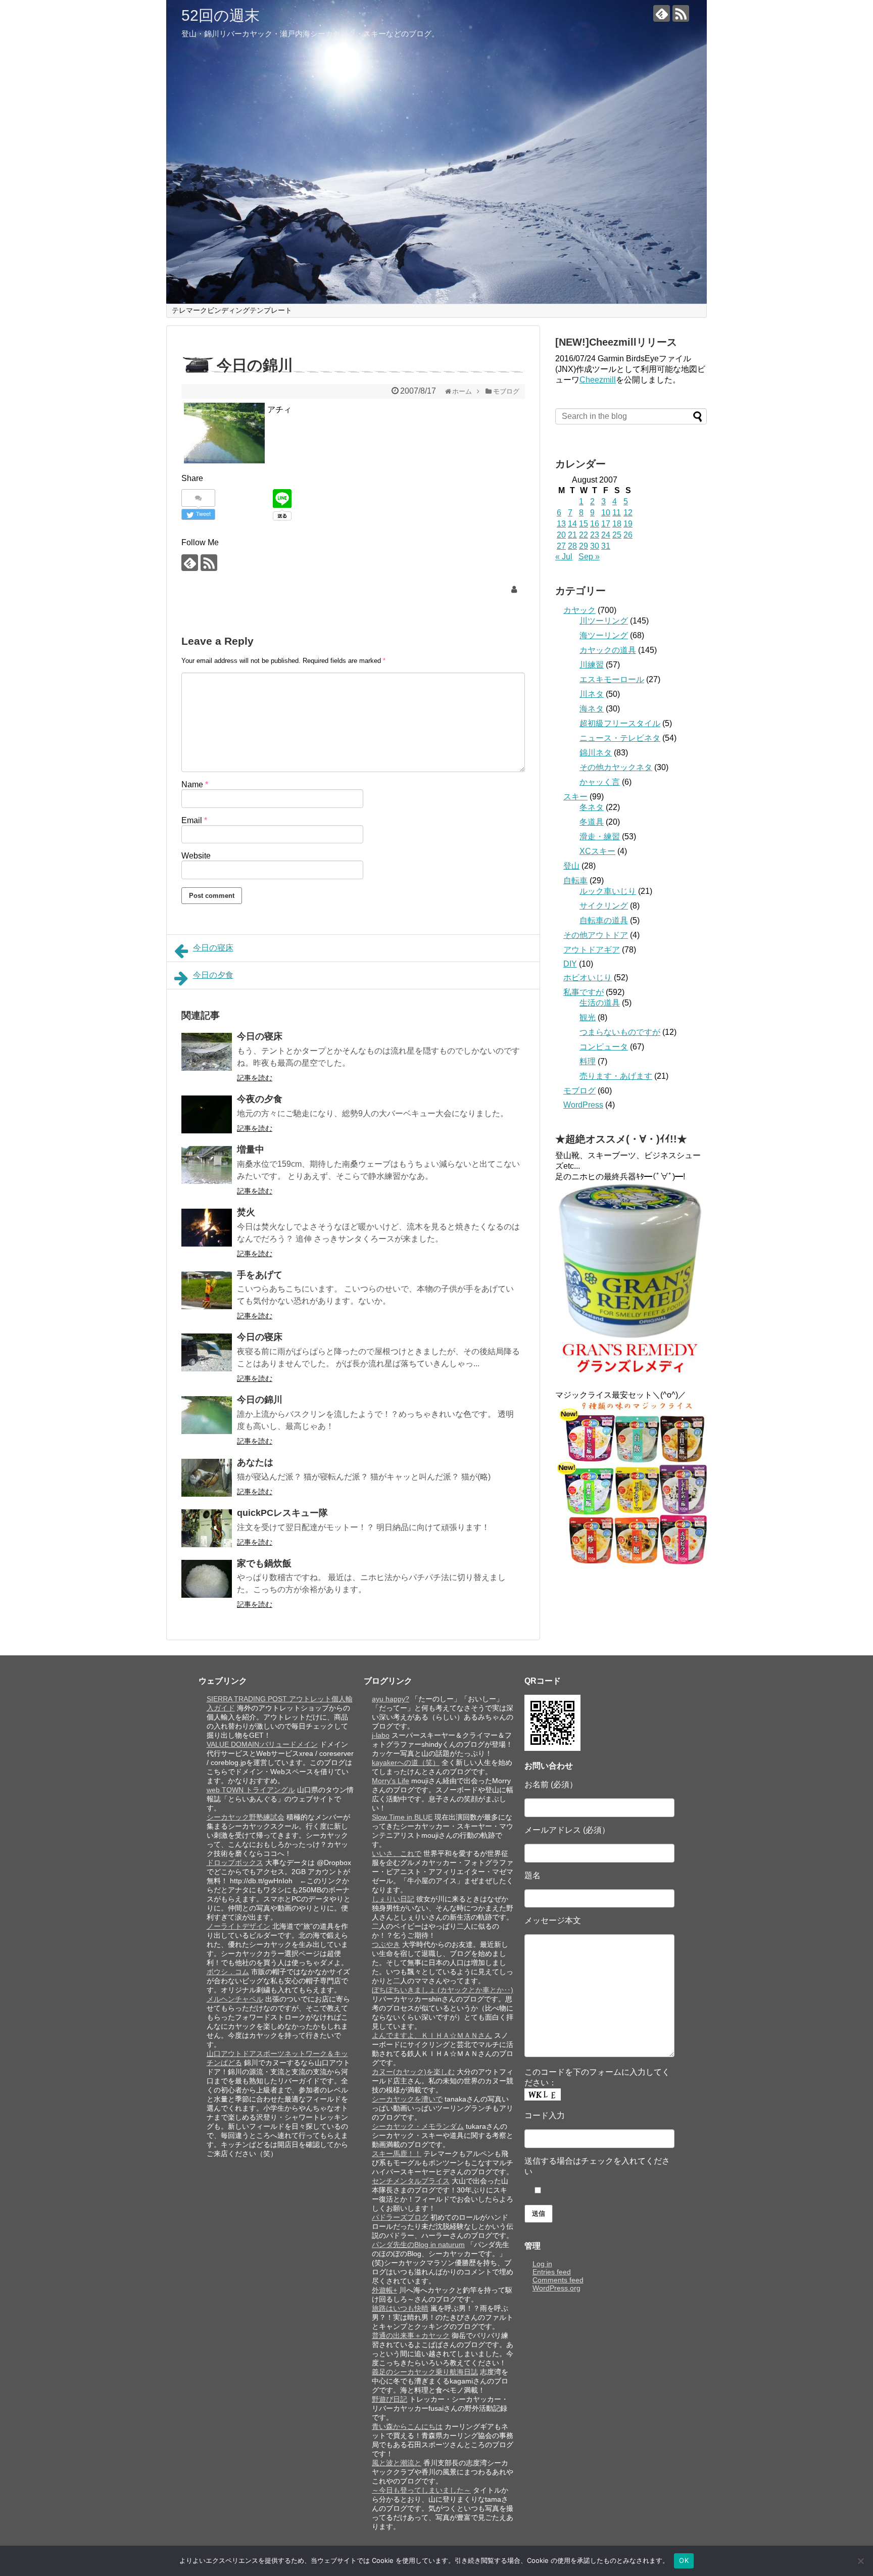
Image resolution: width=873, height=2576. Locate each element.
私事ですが (584, 992)
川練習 (592, 665)
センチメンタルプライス (411, 2181)
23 (595, 535)
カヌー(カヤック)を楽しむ (413, 2072)
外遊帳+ (384, 2290)
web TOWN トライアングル (251, 1790)
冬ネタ (592, 807)
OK (684, 2560)
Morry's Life (391, 1781)
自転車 (575, 880)
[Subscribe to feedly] (662, 13)
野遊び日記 (390, 2399)
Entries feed (552, 2272)
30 (595, 546)
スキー (575, 797)
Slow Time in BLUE (402, 1817)
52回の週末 (221, 15)
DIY (570, 964)
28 (572, 546)
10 (606, 513)
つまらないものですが (620, 1032)
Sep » (589, 557)
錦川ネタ (596, 753)
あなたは (255, 1462)
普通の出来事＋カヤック (411, 2335)
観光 (588, 1017)
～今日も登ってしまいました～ (421, 2490)
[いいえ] (860, 2561)
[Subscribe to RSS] (681, 13)
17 (606, 524)
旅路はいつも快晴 (400, 2308)
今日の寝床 (213, 948)
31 (606, 546)
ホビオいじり (588, 977)
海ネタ (592, 709)
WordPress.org (556, 2288)
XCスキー (597, 851)
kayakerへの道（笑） (406, 1762)
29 (584, 546)
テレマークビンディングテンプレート (232, 310)
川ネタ (592, 694)
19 (628, 524)
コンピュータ (604, 1047)
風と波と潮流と (397, 2463)
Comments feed (558, 2280)
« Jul (564, 557)
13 (561, 524)
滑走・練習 (600, 837)
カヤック (579, 610)
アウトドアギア (592, 950)
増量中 (251, 1150)
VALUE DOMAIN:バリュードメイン (262, 1744)
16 (595, 524)
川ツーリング (604, 621)
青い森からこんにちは (407, 2426)
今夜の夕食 (260, 1099)
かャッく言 (600, 782)
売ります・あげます (616, 1076)
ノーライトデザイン (238, 1926)
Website (196, 856)
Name (195, 784)
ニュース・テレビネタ (620, 738)
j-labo (381, 1735)
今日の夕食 (213, 975)
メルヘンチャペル (235, 1999)
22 (584, 535)
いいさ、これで (397, 1853)
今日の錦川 (260, 1400)
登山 (571, 866)
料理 (588, 1061)
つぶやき (386, 1944)
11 (617, 513)
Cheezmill (598, 380)
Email (194, 820)
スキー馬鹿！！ (397, 2154)
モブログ (579, 1091)
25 (617, 535)
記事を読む (255, 1078)
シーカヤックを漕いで (407, 2099)
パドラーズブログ (400, 2217)
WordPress (583, 1105)
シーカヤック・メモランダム (418, 2126)
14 (572, 524)
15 (584, 524)
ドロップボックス (235, 1863)
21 (572, 535)
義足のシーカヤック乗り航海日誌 (425, 2372)
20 (561, 535)
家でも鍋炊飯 (264, 1563)
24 (606, 535)
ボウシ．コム (228, 1972)
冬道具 (592, 822)
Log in (542, 2264)
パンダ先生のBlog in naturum (418, 2245)
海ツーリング (604, 635)
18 (617, 524)
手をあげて (260, 1275)
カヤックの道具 (608, 650)
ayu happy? (391, 1699)
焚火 (246, 1212)
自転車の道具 (604, 920)
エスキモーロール (612, 679)
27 (561, 546)
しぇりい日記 (393, 1899)
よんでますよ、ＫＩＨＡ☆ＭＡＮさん (432, 2035)
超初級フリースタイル (620, 723)
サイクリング (604, 906)
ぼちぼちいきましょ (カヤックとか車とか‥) (443, 1990)
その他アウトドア (596, 935)
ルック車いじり (608, 891)
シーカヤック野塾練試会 (246, 1817)
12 (628, 513)
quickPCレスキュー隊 (282, 1513)
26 (628, 535)
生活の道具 (600, 1003)
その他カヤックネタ (616, 767)
